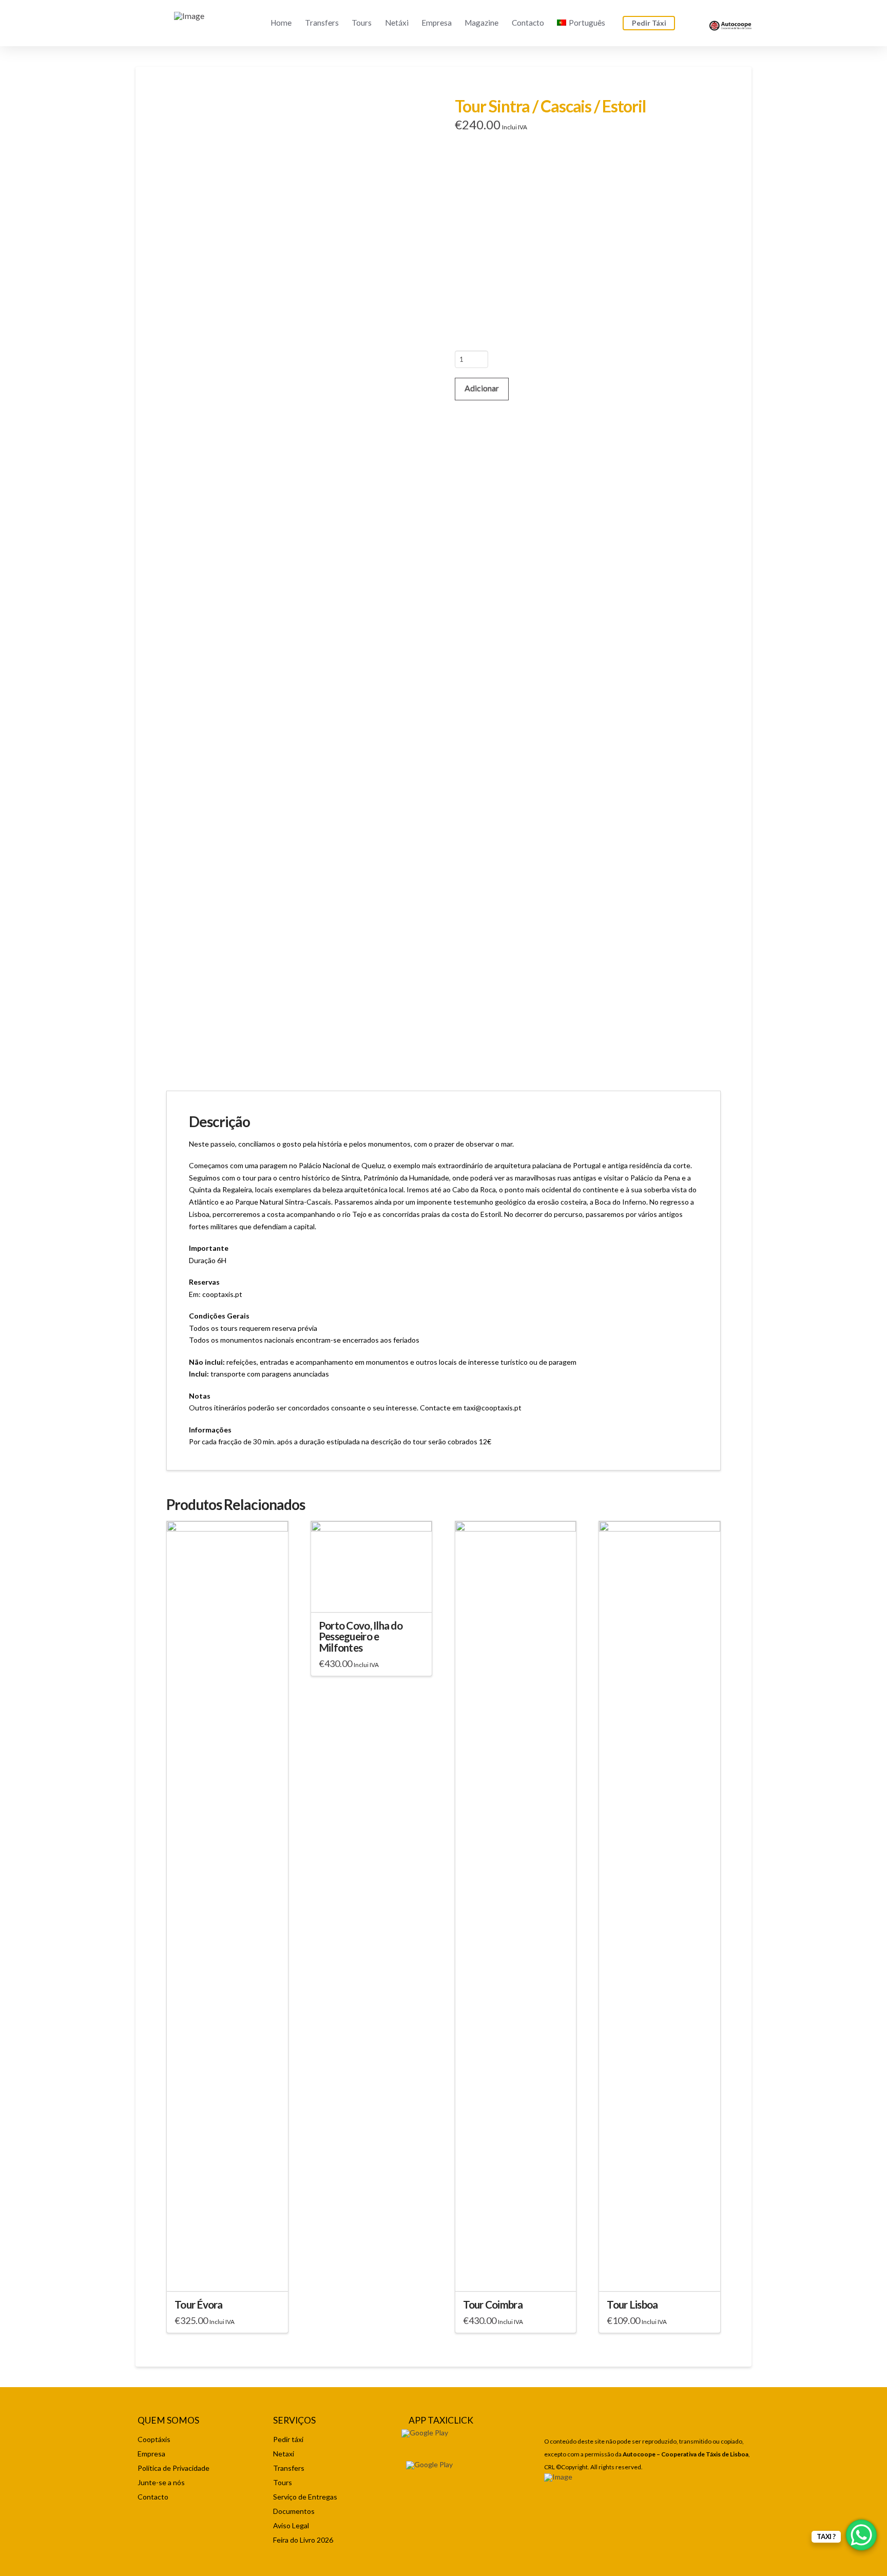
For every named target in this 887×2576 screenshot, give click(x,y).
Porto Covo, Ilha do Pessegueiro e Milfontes (361, 1637)
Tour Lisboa (632, 2304)
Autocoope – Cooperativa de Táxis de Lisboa (686, 2454)
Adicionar (482, 388)
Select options (227, 2274)
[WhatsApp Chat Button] (861, 2535)
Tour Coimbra (493, 2304)
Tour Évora (199, 2304)
